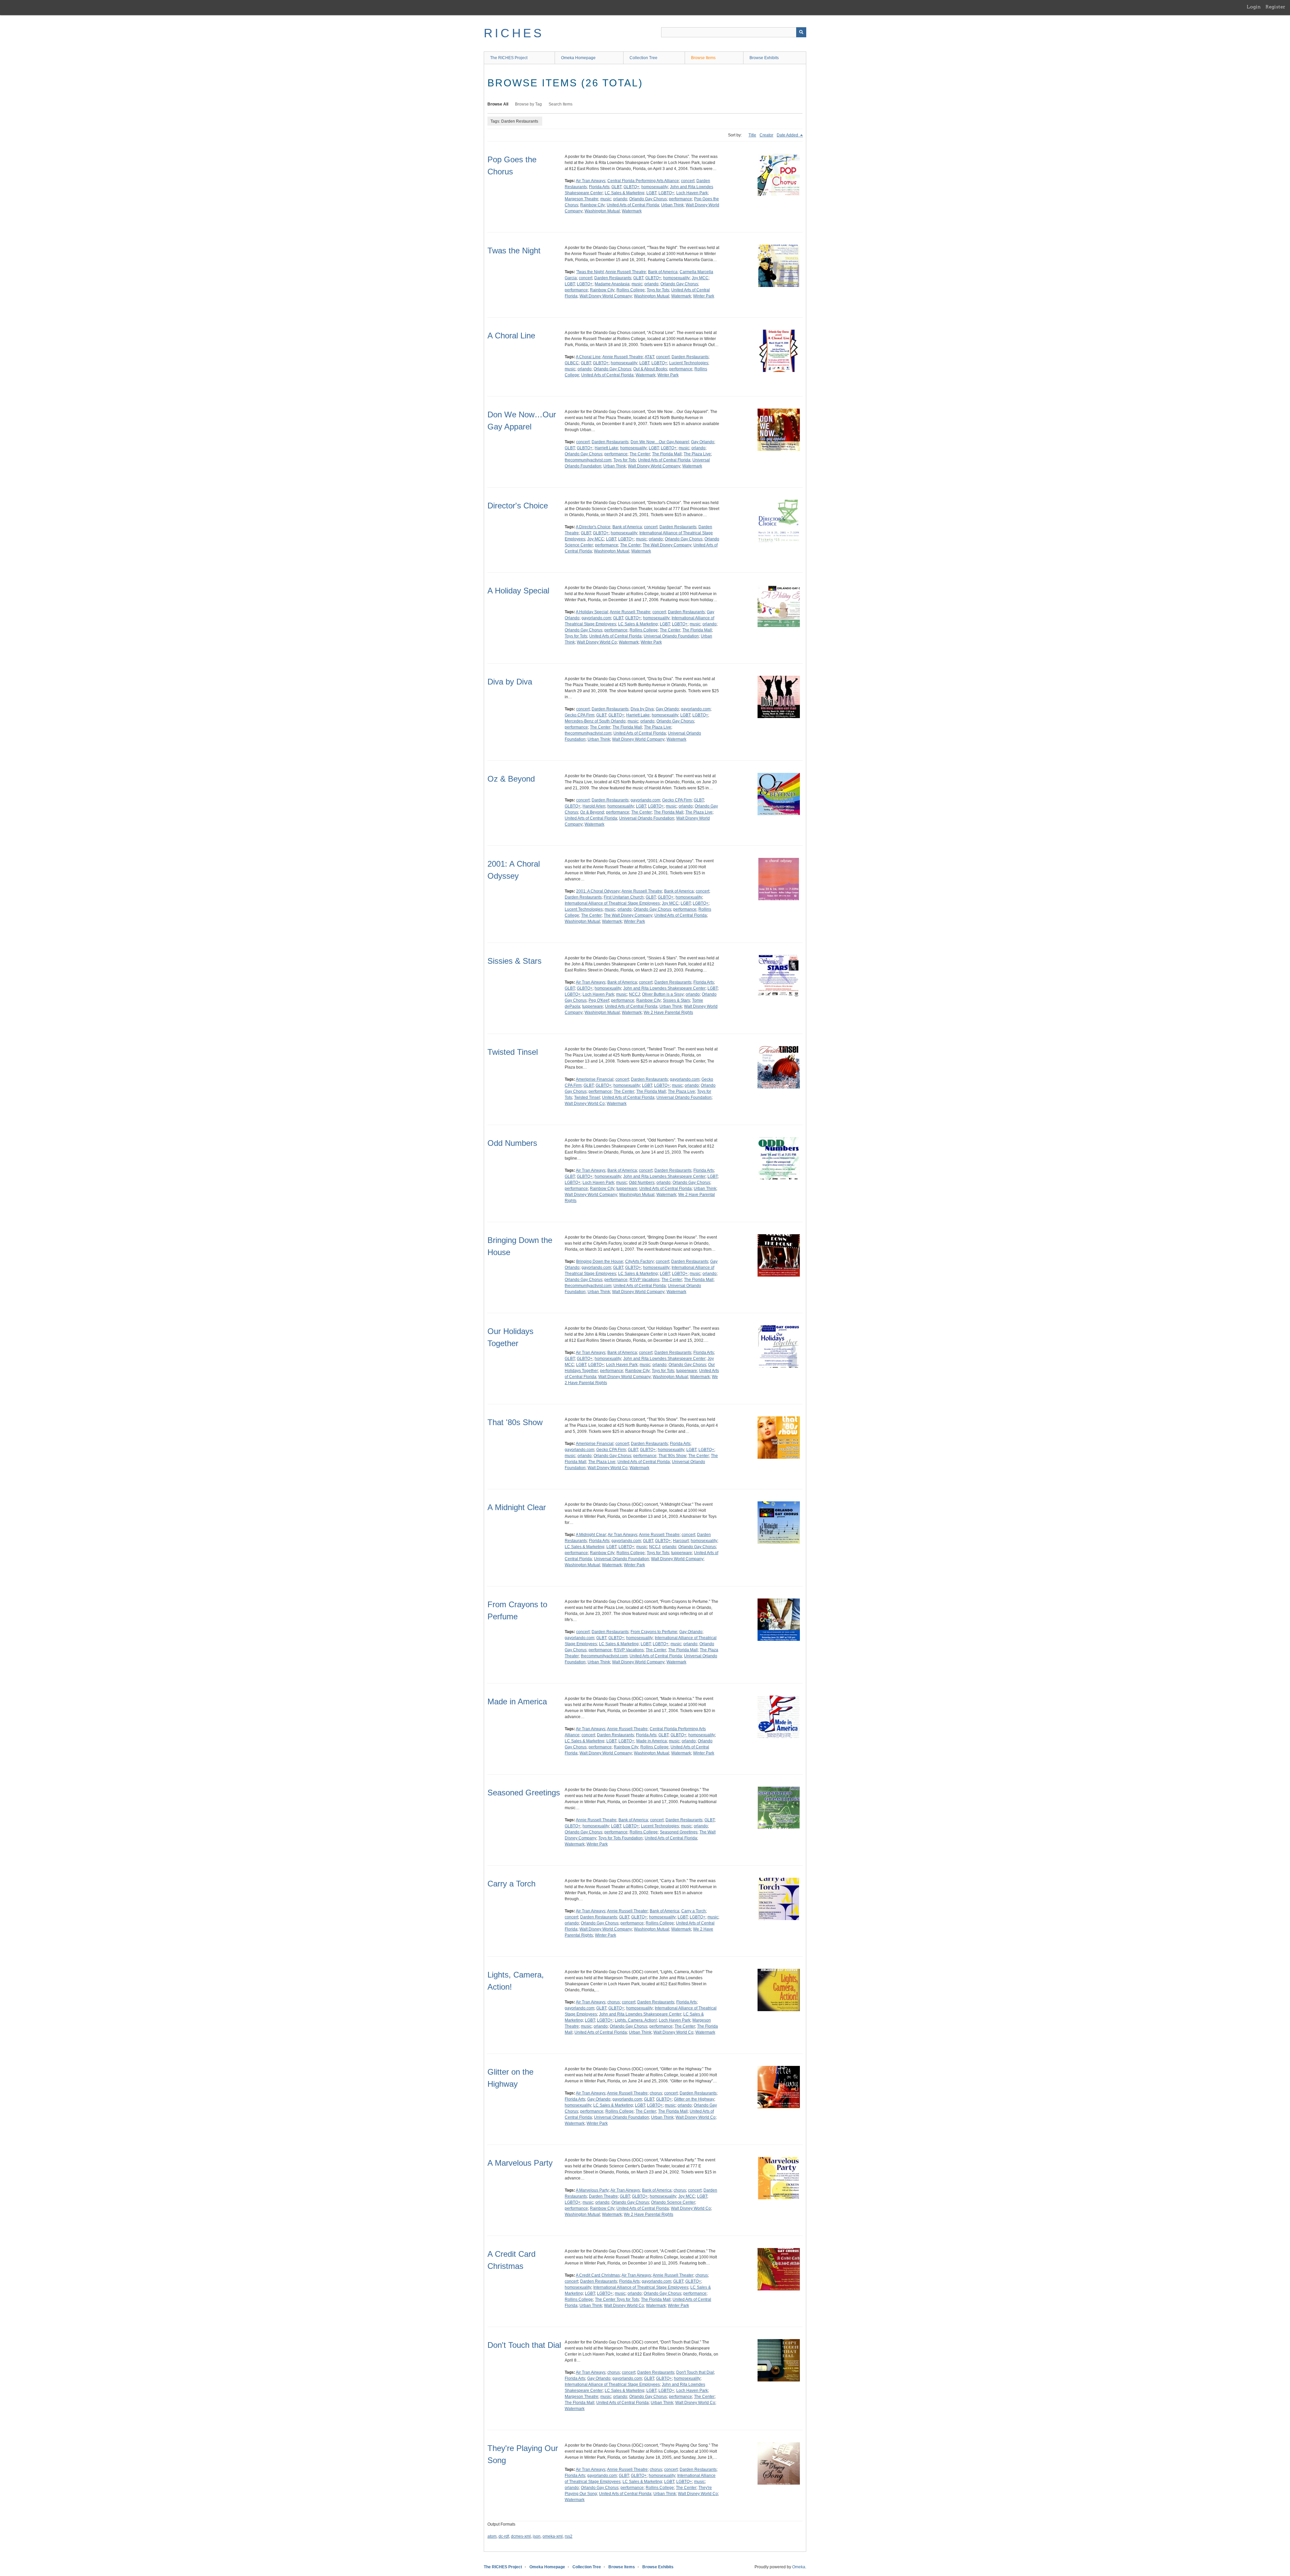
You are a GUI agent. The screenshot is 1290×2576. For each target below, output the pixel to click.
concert (688, 181)
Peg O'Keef (599, 1000)
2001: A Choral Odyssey (598, 891)
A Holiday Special (518, 591)
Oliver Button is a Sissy (663, 994)
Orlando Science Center (673, 2202)
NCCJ (634, 994)
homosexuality (655, 187)
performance (680, 199)
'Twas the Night (590, 272)
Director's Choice (518, 506)
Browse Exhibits (764, 58)
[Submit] (801, 32)
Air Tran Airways (591, 181)
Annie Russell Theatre (626, 272)
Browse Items (703, 58)
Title (752, 135)
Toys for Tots (658, 290)
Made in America (517, 1701)
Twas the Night (514, 251)
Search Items (561, 104)
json (537, 2536)
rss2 (569, 2536)
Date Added (788, 135)
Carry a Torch (511, 1884)
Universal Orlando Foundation (671, 636)
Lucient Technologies (689, 363)
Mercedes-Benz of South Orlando (595, 721)
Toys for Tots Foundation (620, 1838)
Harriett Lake (606, 448)
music (606, 199)
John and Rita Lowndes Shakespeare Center (664, 988)
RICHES (514, 33)
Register (1275, 7)
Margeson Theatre (582, 199)
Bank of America (663, 272)
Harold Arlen (594, 806)
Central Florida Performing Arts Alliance (643, 181)
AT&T (649, 357)
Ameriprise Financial (595, 1079)
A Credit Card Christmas (598, 2275)
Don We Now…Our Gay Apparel (660, 442)
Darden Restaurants (613, 278)
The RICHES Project (509, 58)
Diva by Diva (510, 682)
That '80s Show (515, 1422)
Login (1254, 7)
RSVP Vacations (644, 1280)
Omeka (799, 2567)
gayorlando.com (596, 618)
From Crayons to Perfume (654, 1632)
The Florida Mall (667, 454)
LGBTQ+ (666, 193)
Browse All (498, 104)
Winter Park (704, 296)
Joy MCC (700, 278)
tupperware (593, 1006)
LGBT (651, 193)
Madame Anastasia (612, 284)
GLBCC (572, 363)
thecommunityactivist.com (588, 460)
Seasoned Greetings (524, 1793)
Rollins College (631, 290)
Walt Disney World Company (606, 296)
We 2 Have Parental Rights (668, 1012)
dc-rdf (504, 2536)
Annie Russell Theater (627, 1911)
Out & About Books (650, 369)
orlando (620, 199)
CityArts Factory (639, 1261)
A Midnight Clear (517, 1507)
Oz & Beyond (511, 779)
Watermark (632, 211)
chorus (614, 2002)
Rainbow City (592, 205)
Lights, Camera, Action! (636, 2020)
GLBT (616, 187)
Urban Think (672, 205)
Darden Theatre (603, 2196)
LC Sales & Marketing (625, 193)
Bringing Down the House (600, 1261)
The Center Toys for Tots (617, 2299)
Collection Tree (643, 58)
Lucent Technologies (584, 909)
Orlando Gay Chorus (648, 199)
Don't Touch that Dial (524, 2345)
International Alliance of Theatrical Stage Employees (612, 903)
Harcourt (681, 1541)
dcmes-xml (521, 2536)
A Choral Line (511, 336)
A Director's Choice (593, 527)
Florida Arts (599, 187)
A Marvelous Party (520, 2163)
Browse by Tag (528, 104)
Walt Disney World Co (597, 642)
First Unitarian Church (624, 897)
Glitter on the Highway (694, 2099)
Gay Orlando (703, 442)
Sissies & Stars (514, 961)
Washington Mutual (602, 211)
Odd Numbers (512, 1143)
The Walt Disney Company (667, 545)
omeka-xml (553, 2536)
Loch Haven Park (692, 193)
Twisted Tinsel (513, 1052)
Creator (766, 135)
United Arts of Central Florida (633, 205)
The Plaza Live (697, 454)
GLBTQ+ (631, 187)
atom (492, 2536)
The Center (640, 454)
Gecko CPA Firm (579, 715)
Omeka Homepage (578, 58)
